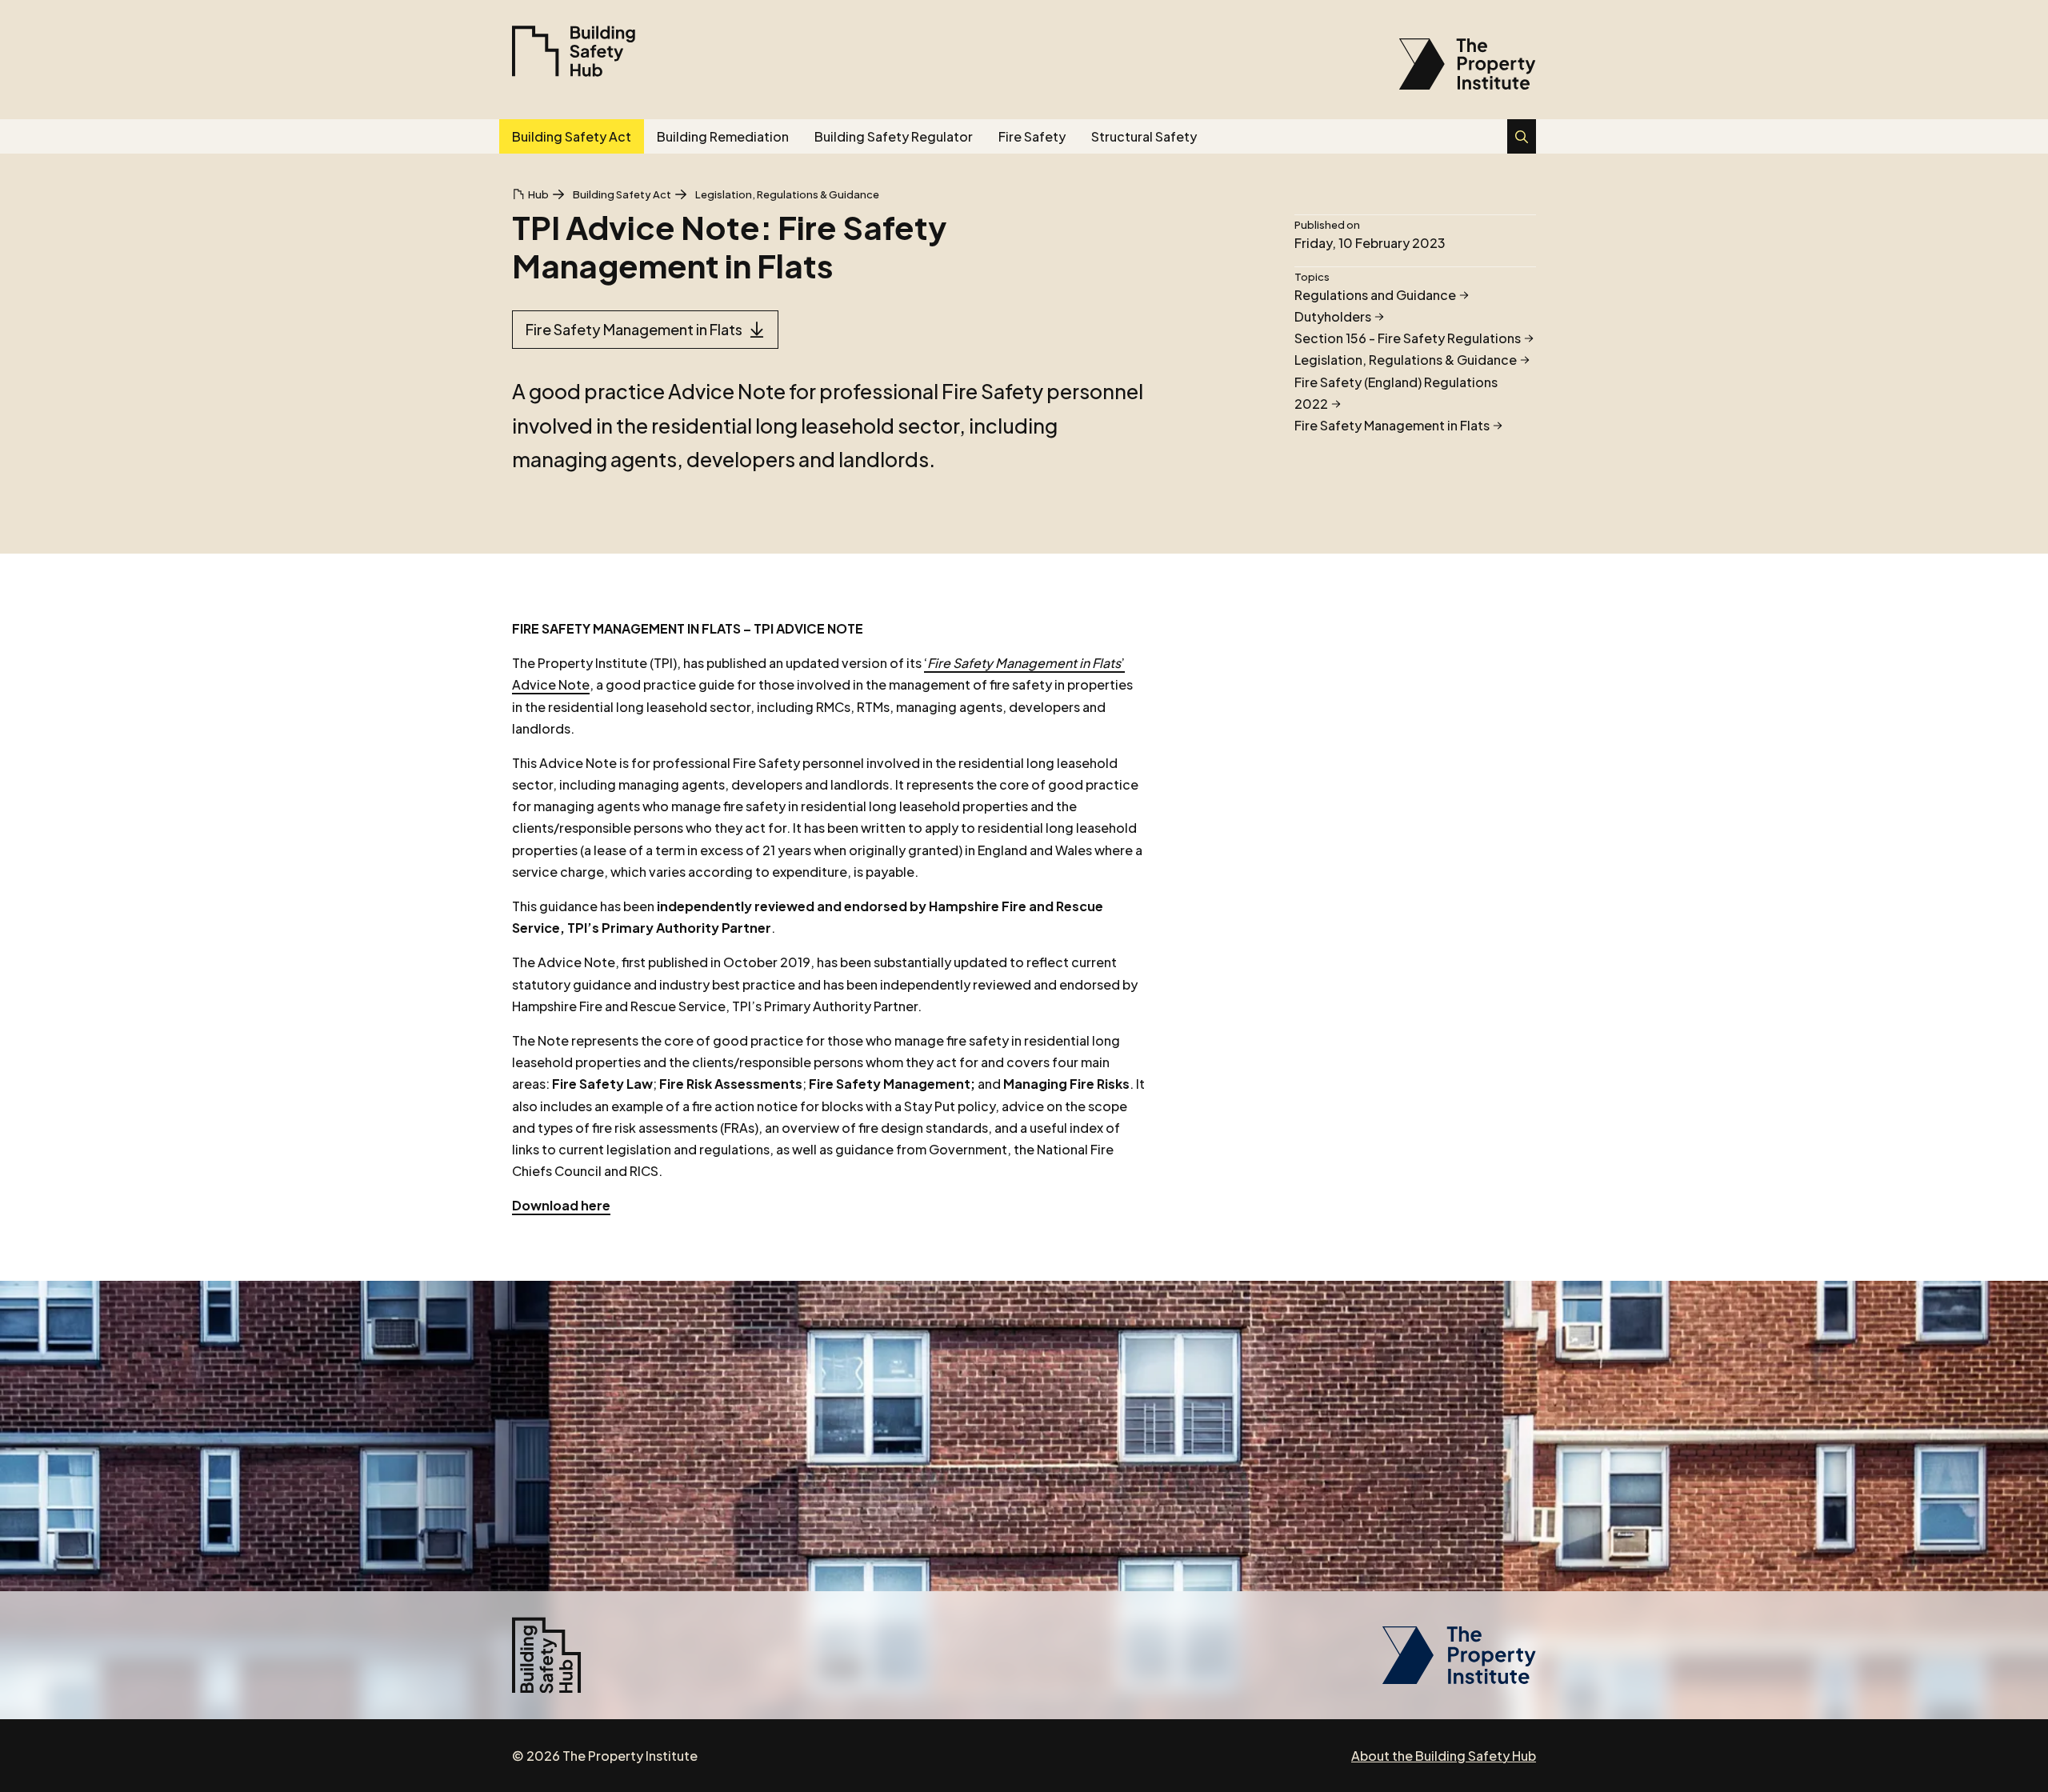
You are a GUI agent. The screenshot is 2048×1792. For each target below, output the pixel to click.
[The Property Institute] (1459, 1679)
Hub (538, 194)
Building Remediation (723, 136)
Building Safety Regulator (894, 136)
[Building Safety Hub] (574, 51)
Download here (561, 1205)
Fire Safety (1032, 136)
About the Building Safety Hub (1444, 1756)
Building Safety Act (572, 136)
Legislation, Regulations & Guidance (787, 194)
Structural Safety (1144, 136)
